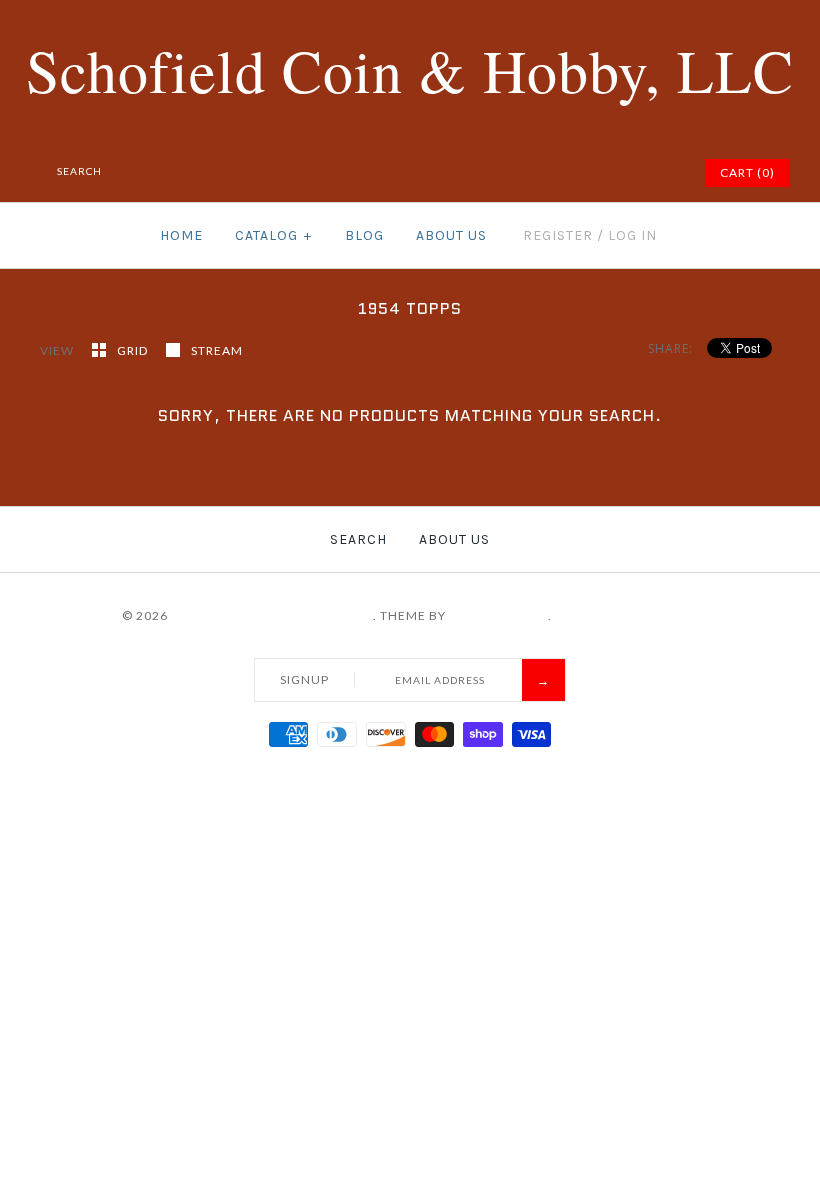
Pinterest (586, 173)
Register (558, 235)
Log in (632, 235)
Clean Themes (498, 615)
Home (181, 235)
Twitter (561, 173)
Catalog (273, 235)
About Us (451, 235)
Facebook (536, 173)
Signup (304, 679)
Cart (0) (747, 172)
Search (358, 539)
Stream (217, 350)
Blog (364, 235)
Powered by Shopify (627, 615)
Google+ (611, 173)
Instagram (636, 173)
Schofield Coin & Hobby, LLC (272, 615)
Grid (134, 350)
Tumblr (661, 173)
